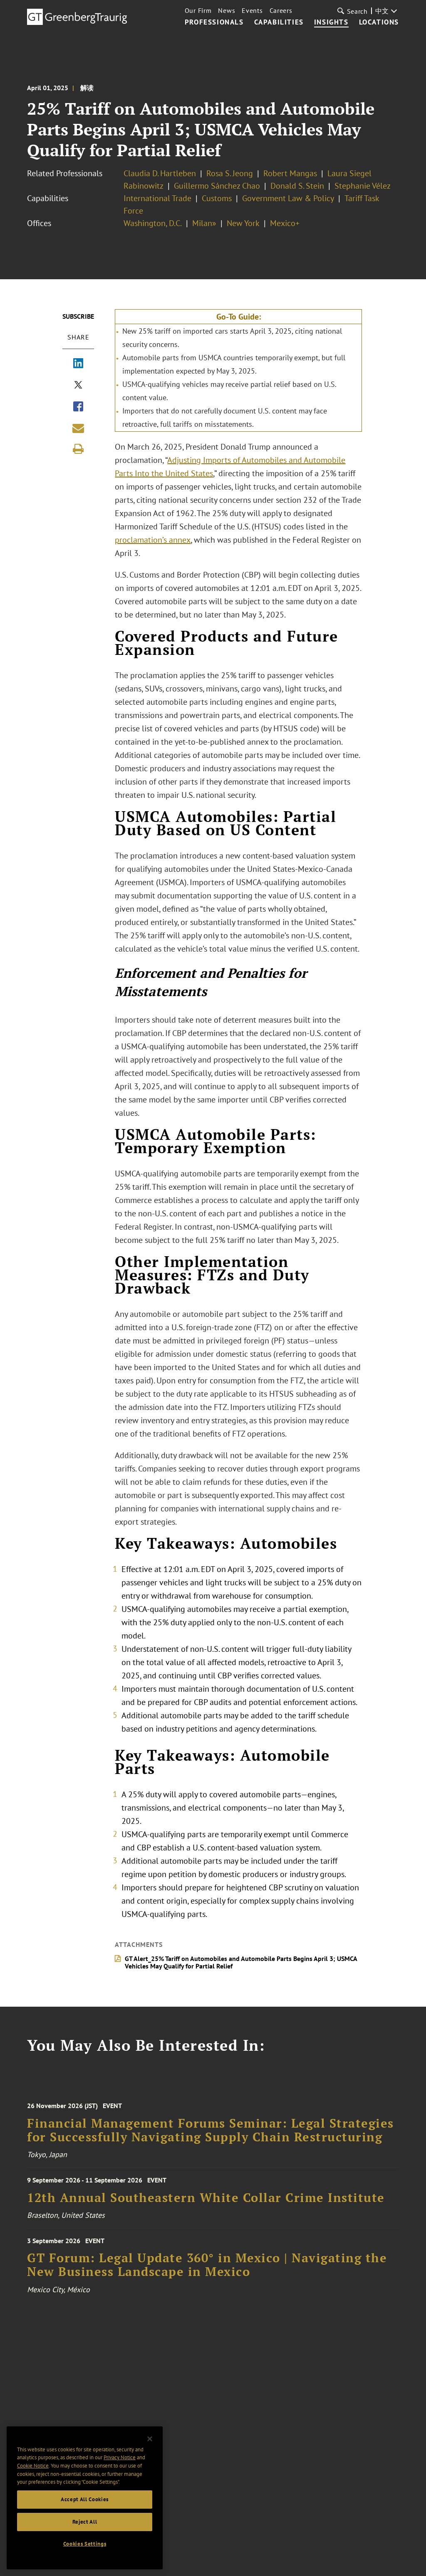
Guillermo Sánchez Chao (217, 186)
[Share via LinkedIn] (78, 364)
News (227, 10)
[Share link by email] (78, 428)
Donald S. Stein (297, 186)
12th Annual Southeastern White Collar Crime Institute (206, 2198)
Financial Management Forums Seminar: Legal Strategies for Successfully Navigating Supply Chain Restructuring (211, 2130)
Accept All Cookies (85, 2499)
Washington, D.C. (153, 223)
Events (252, 10)
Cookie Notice (33, 2466)
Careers (281, 10)
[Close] (150, 2439)
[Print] (78, 449)
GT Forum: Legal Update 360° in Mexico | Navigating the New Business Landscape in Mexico (207, 2265)
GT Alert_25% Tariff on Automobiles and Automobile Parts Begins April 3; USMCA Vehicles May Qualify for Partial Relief (241, 1962)
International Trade (157, 198)
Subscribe (78, 316)
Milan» (204, 223)
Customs (217, 198)
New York (243, 223)
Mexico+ (285, 223)
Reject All (85, 2522)
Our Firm (198, 10)
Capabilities (279, 22)
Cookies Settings (85, 2544)
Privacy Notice (120, 2457)
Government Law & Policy (288, 198)
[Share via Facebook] (78, 407)
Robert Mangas (290, 173)
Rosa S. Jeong (230, 173)
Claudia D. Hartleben (160, 173)
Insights (331, 22)
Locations (379, 22)
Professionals (214, 22)
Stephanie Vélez (363, 186)
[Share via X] (78, 386)
